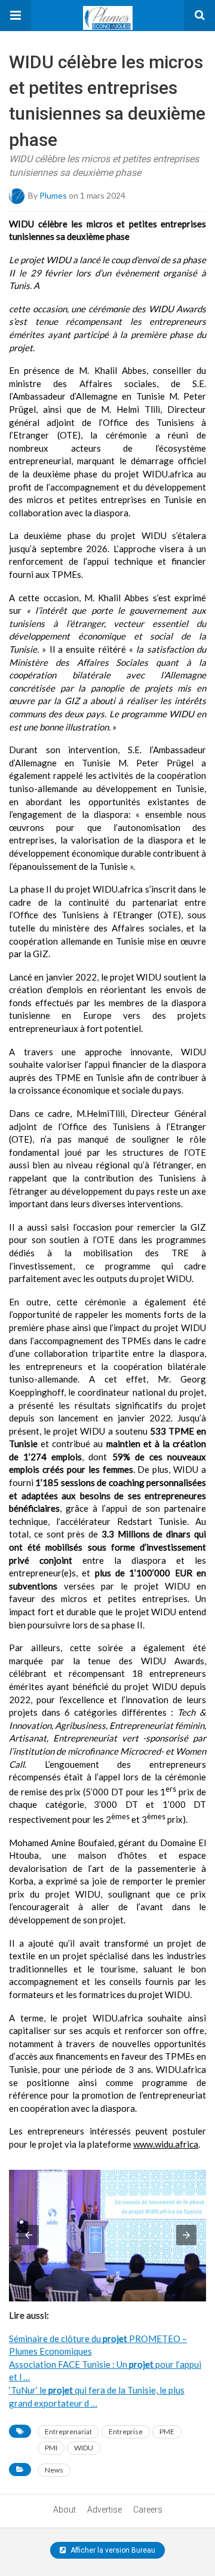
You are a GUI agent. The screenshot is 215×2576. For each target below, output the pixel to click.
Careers (148, 2510)
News (54, 2470)
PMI (51, 2448)
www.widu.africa (166, 2144)
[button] (16, 16)
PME (167, 2432)
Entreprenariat (68, 2432)
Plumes (53, 195)
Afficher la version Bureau (112, 2550)
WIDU (84, 2448)
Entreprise (126, 2432)
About (64, 2510)
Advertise (105, 2510)
